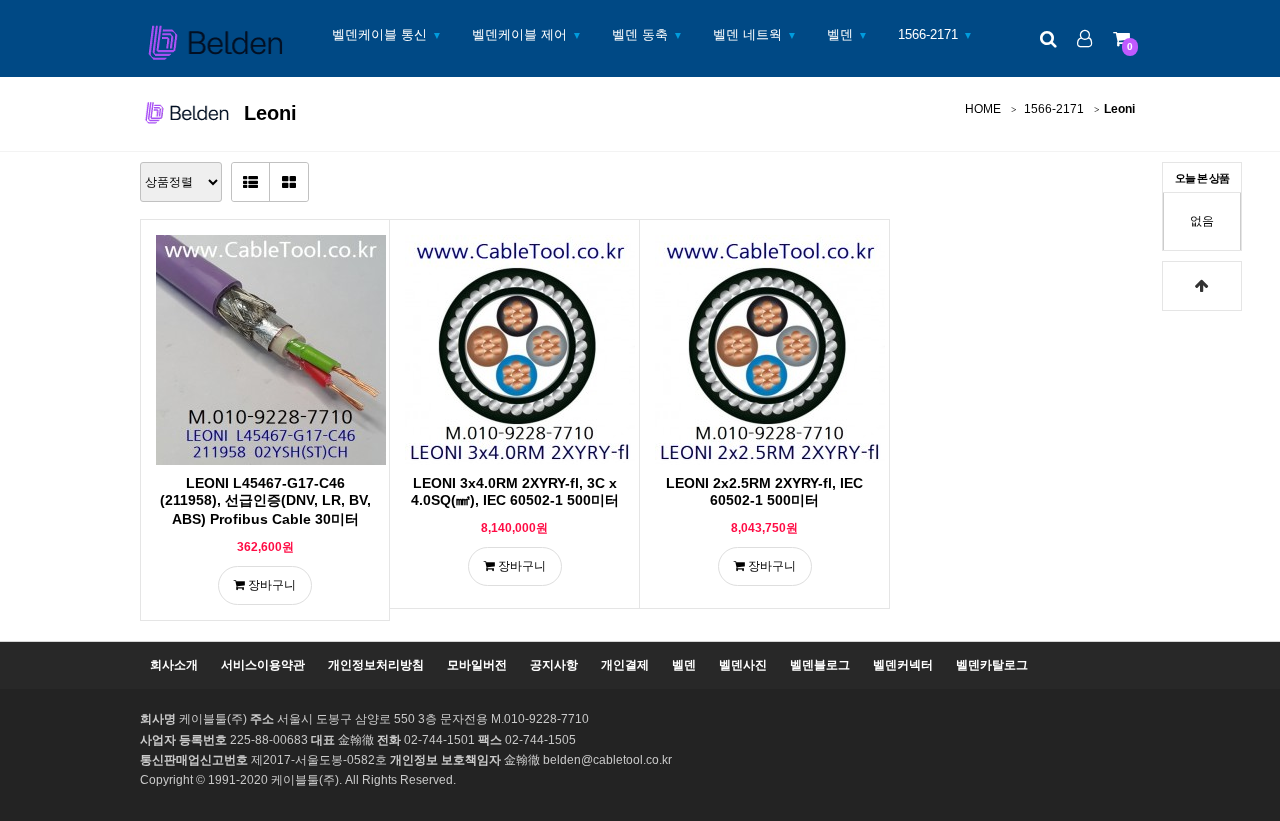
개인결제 (625, 665)
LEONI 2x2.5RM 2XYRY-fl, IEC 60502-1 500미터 (764, 491)
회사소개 (174, 665)
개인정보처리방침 (376, 665)
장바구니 (270, 585)
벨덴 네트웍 (747, 34)
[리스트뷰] (251, 182)
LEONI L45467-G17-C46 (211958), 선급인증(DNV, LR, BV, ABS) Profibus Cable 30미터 (265, 501)
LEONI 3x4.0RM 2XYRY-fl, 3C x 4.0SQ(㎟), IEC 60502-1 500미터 (515, 491)
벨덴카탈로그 (992, 665)
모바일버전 (477, 665)
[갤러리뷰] (289, 182)
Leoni (1119, 109)
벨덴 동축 (640, 34)
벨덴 (840, 34)
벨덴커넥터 (903, 665)
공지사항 (554, 665)
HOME (983, 109)
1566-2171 (928, 34)
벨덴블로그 (820, 665)
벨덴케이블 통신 (379, 34)
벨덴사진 (743, 665)
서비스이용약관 (263, 665)
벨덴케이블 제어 (519, 34)
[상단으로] (1202, 286)
